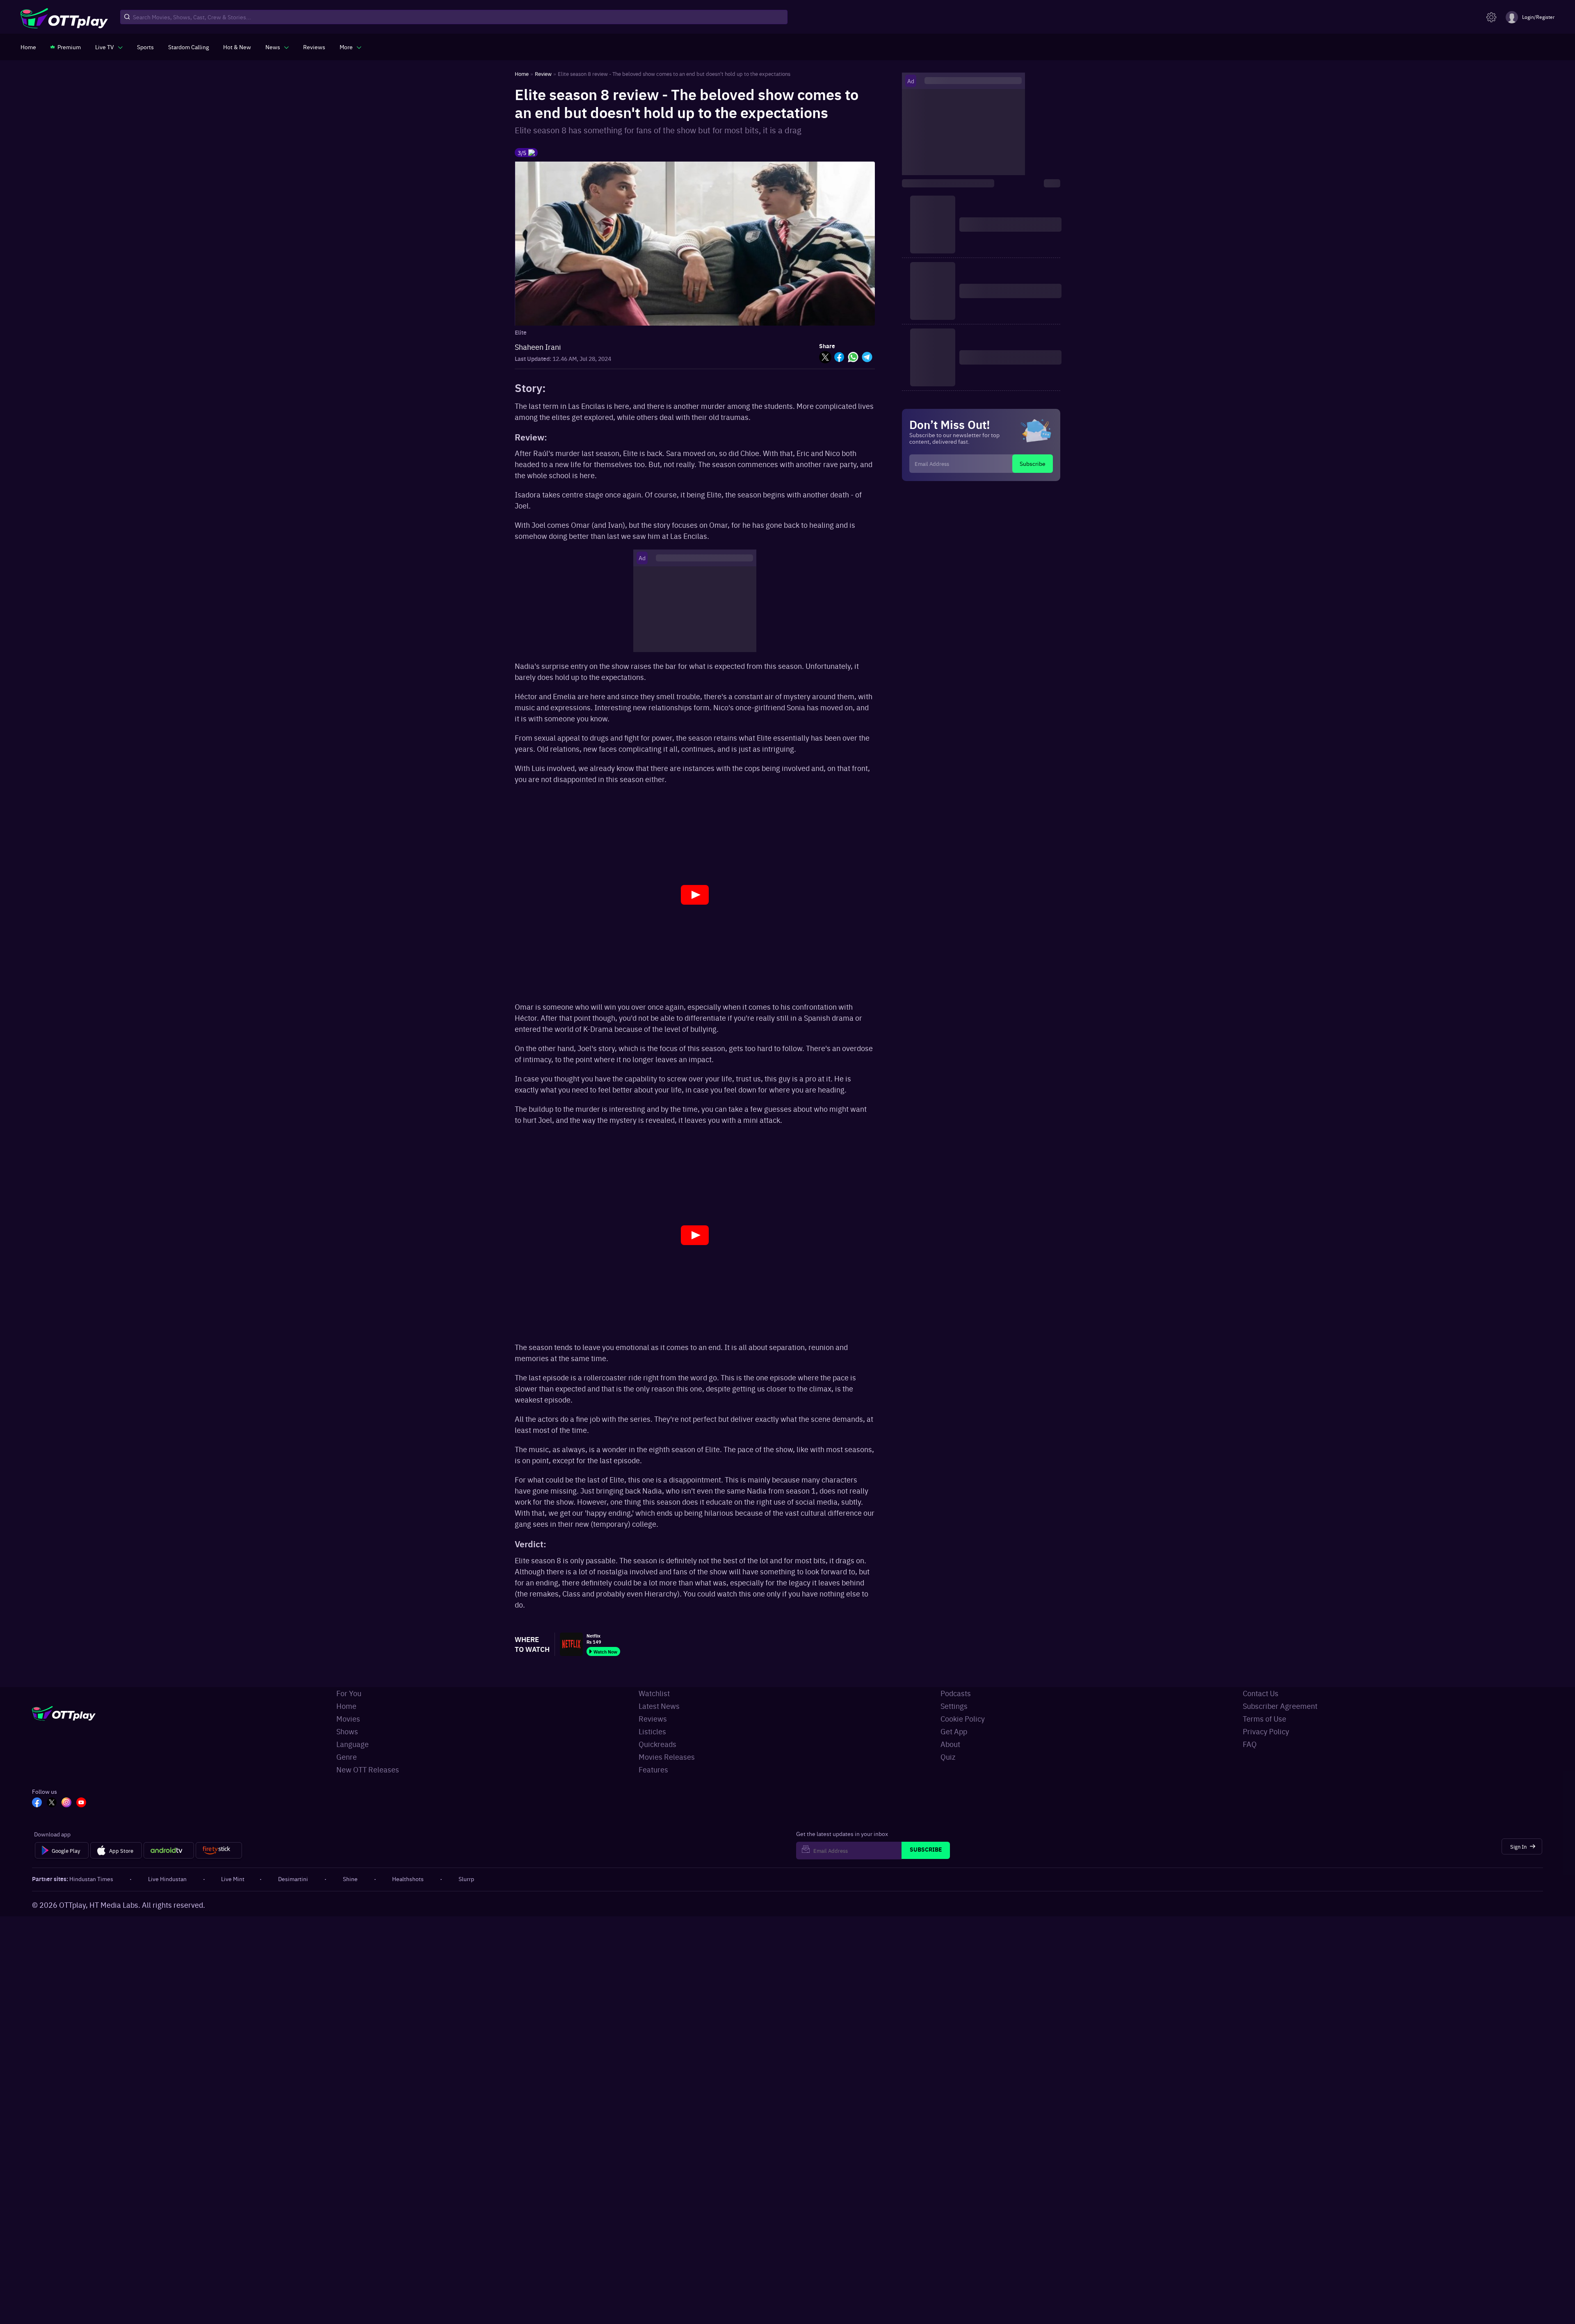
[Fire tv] (219, 1850)
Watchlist (654, 1693)
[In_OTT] (66, 1803)
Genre (347, 1757)
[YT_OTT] (81, 1803)
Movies (348, 1718)
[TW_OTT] (52, 1803)
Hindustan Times (91, 1879)
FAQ (1250, 1744)
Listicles (652, 1731)
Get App (954, 1731)
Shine (350, 1879)
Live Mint (233, 1879)
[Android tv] (169, 1850)
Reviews (653, 1718)
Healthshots (408, 1879)
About (950, 1744)
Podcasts (956, 1693)
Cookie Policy (963, 1718)
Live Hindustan (167, 1879)
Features (653, 1769)
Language (353, 1744)
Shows (347, 1731)
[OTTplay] (64, 17)
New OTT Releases (368, 1769)
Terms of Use (1265, 1718)
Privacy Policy (1266, 1731)
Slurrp (466, 1879)
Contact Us (1261, 1693)
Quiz (948, 1757)
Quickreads (657, 1744)
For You (349, 1693)
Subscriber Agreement (1280, 1706)
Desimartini (293, 1879)
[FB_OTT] (37, 1803)
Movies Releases (667, 1757)
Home (346, 1706)
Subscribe (1033, 463)
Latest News (659, 1706)
